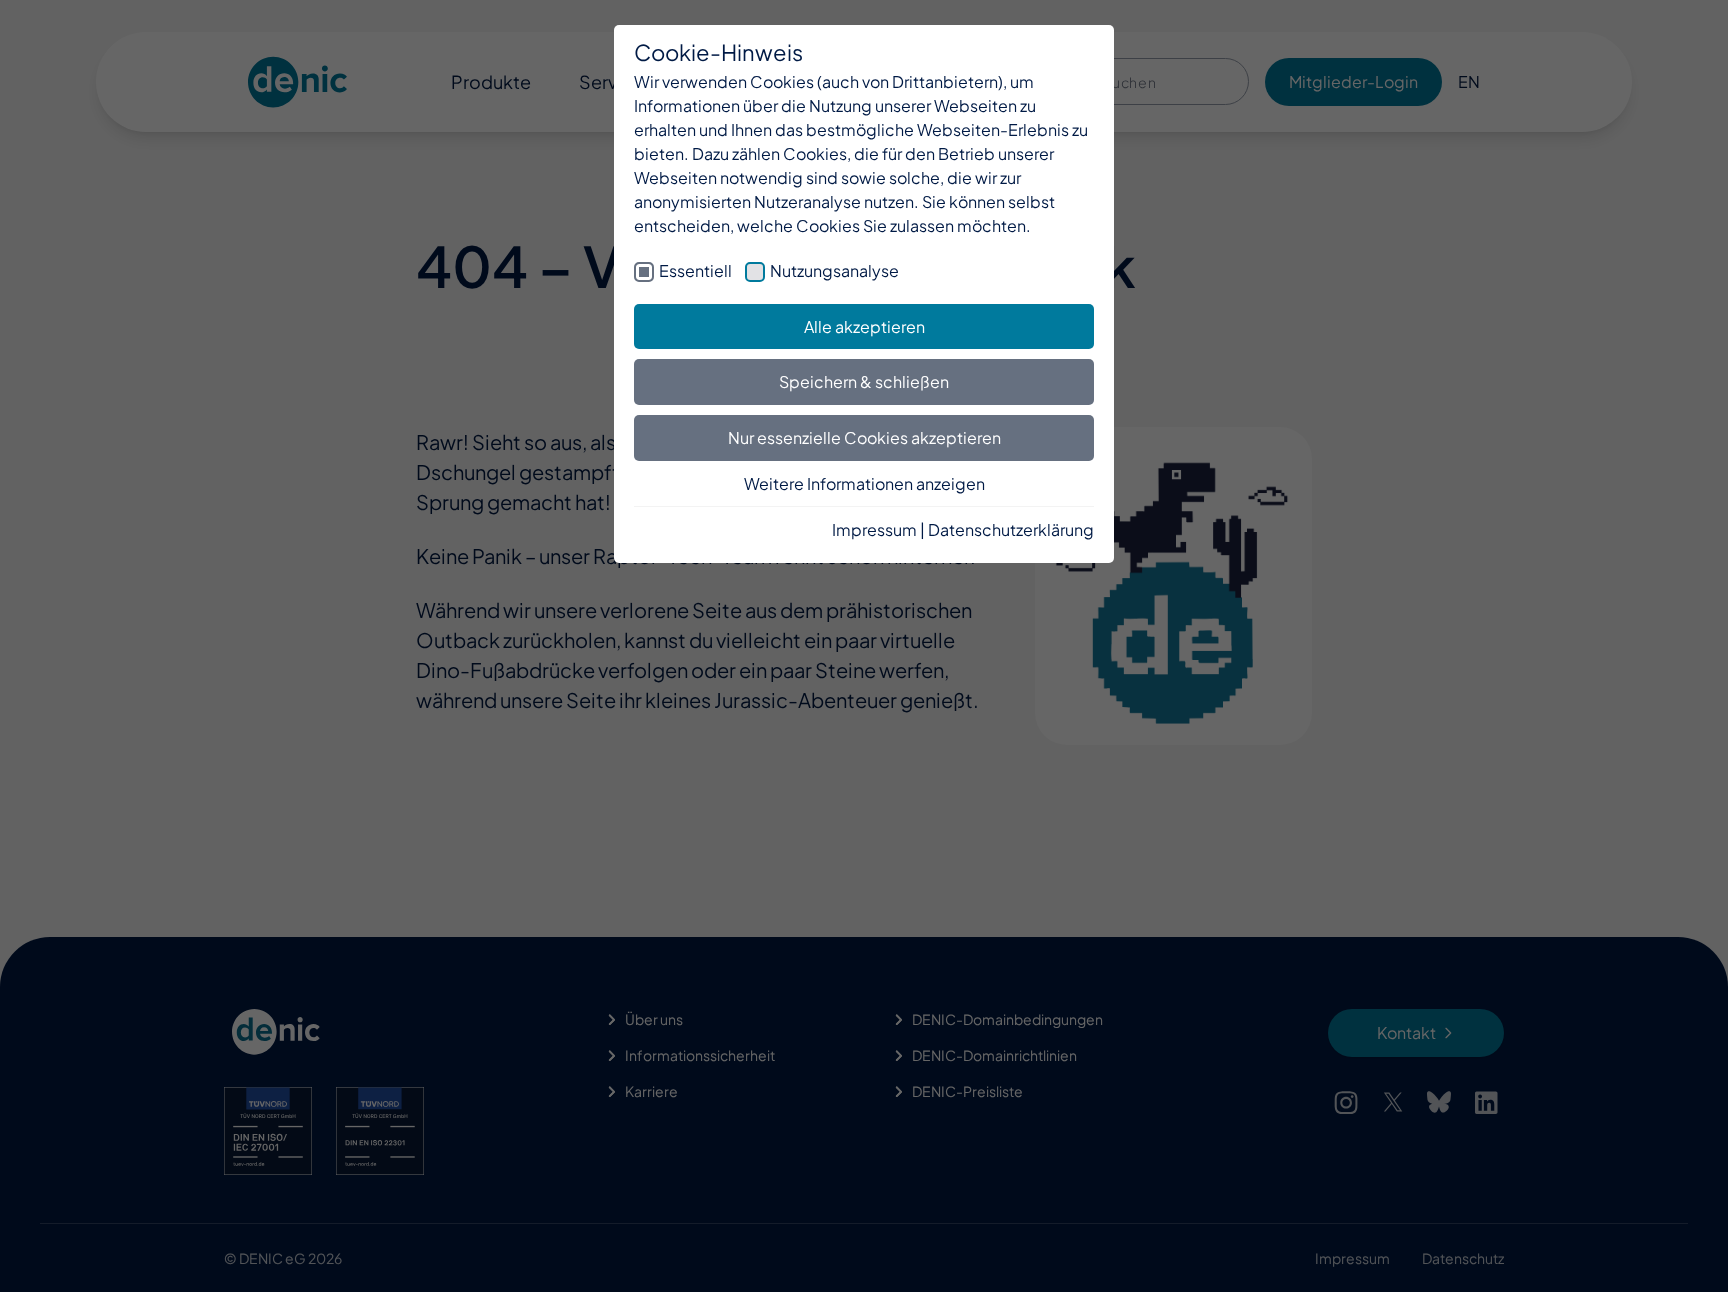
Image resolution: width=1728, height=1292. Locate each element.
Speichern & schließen (864, 381)
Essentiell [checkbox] (695, 270)
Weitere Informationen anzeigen (864, 483)
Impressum (874, 529)
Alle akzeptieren (864, 326)
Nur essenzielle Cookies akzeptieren (864, 437)
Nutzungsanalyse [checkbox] (834, 270)
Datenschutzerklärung (1011, 529)
